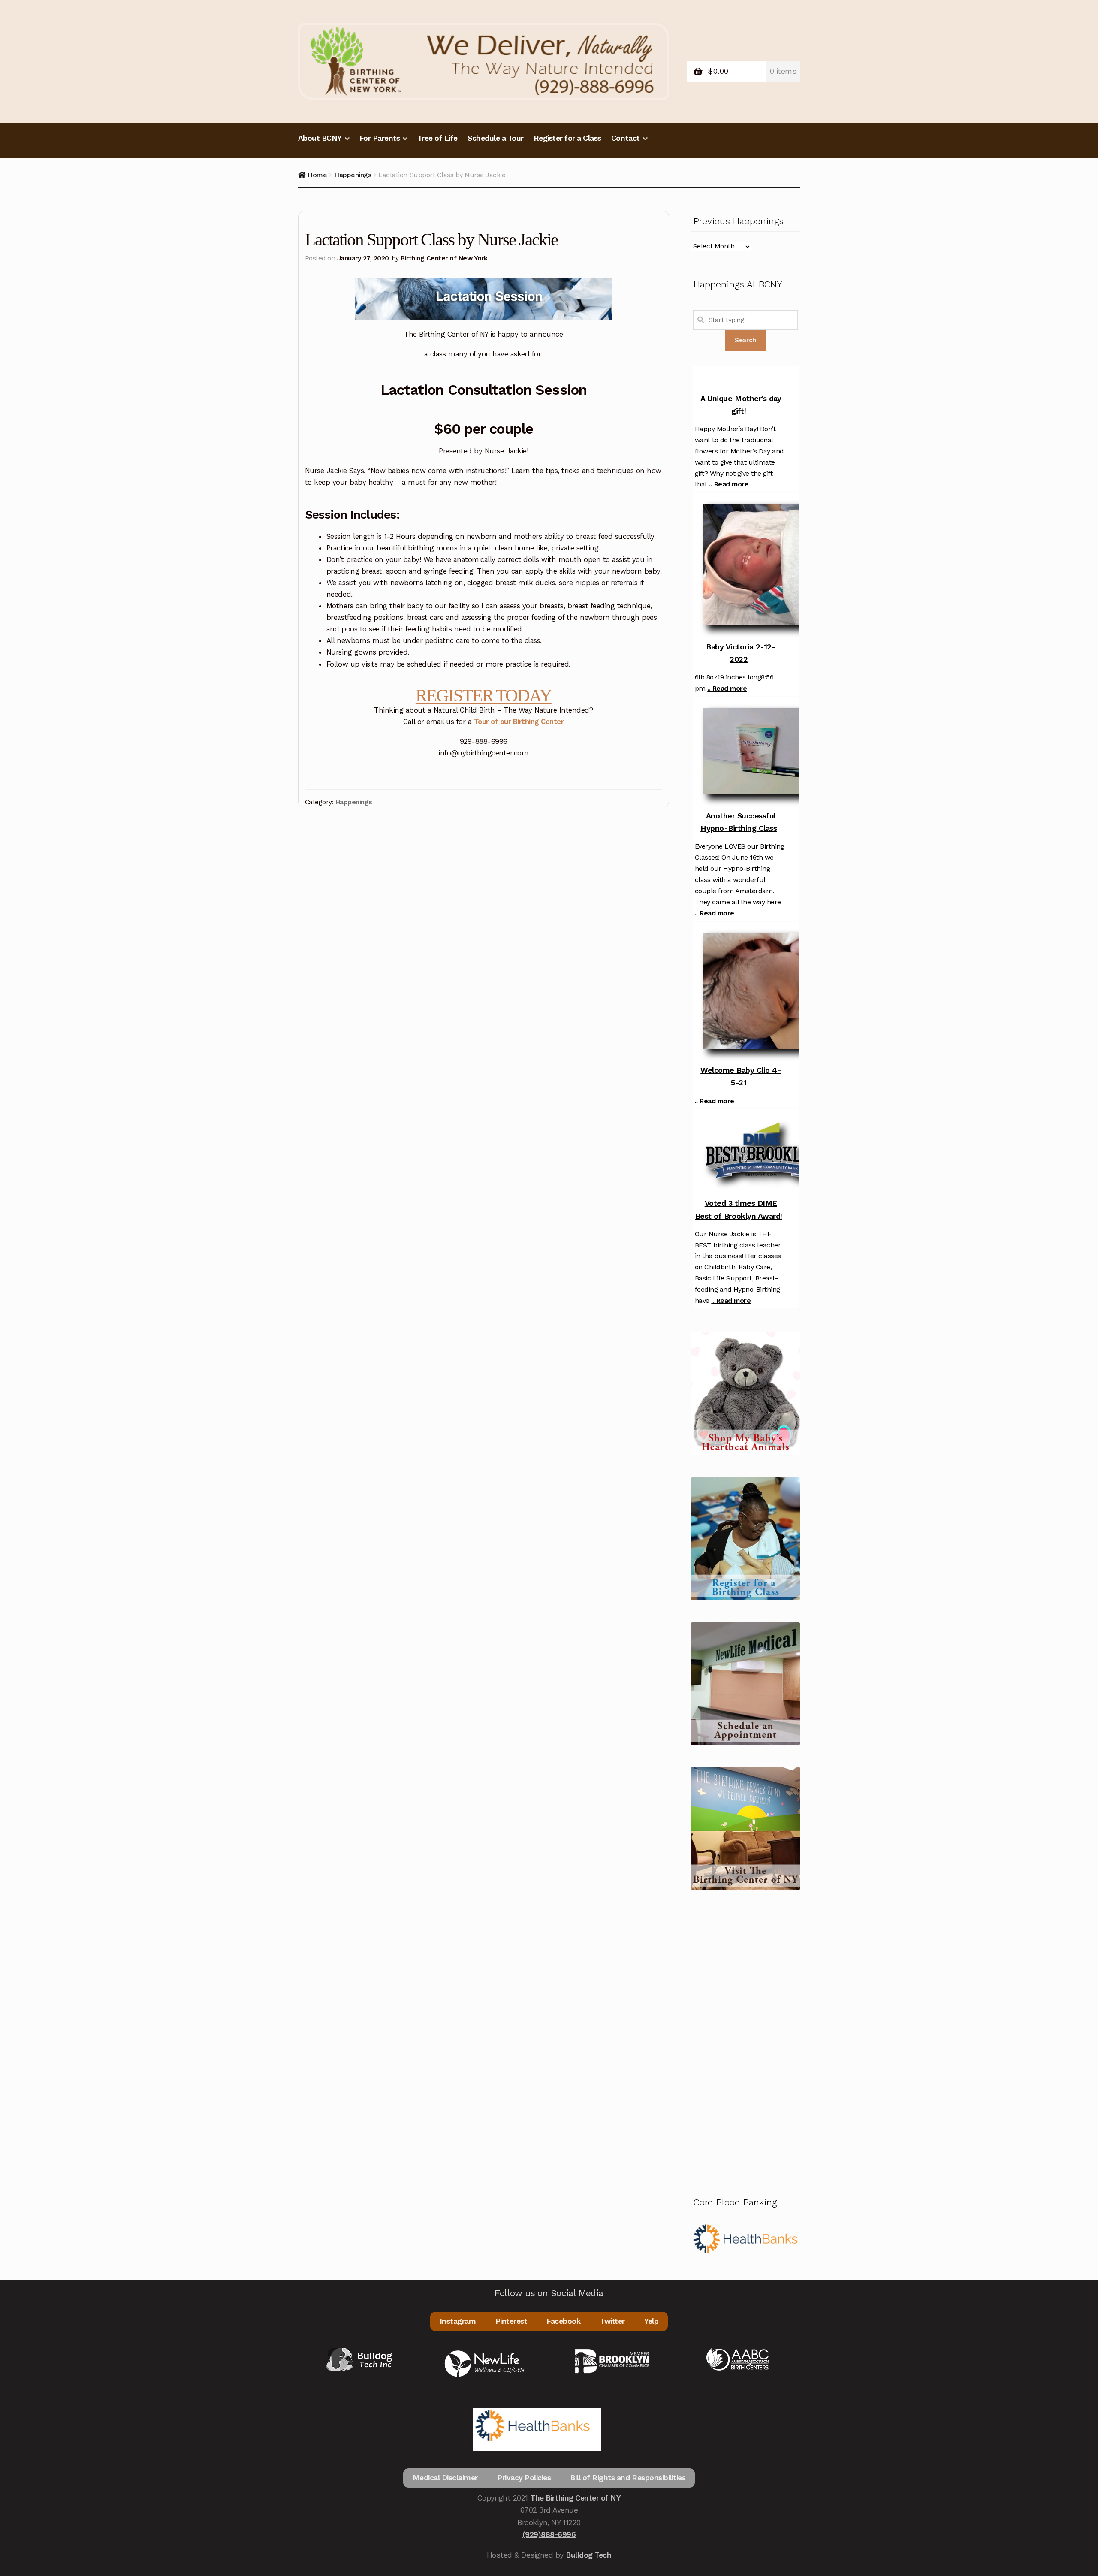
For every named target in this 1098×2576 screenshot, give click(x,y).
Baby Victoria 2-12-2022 (741, 653)
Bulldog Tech (588, 2555)
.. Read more (729, 484)
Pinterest (511, 2321)
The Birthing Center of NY (575, 2498)
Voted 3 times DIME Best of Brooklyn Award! (739, 1209)
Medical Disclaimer (445, 2478)
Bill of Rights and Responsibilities (628, 2478)
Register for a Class (567, 138)
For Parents (380, 138)
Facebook (563, 2321)
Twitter (612, 2321)
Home (317, 175)
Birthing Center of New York (444, 258)
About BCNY (320, 138)
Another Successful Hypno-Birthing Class (739, 822)
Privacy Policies (524, 2478)
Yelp (651, 2321)
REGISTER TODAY (484, 695)
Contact (626, 138)
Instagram (458, 2321)
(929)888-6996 (549, 2534)
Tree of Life (437, 138)
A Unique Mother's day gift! (741, 405)
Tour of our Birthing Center (519, 722)
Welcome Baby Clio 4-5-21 (741, 1076)
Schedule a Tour (496, 138)
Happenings (353, 175)
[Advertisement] (745, 2041)
